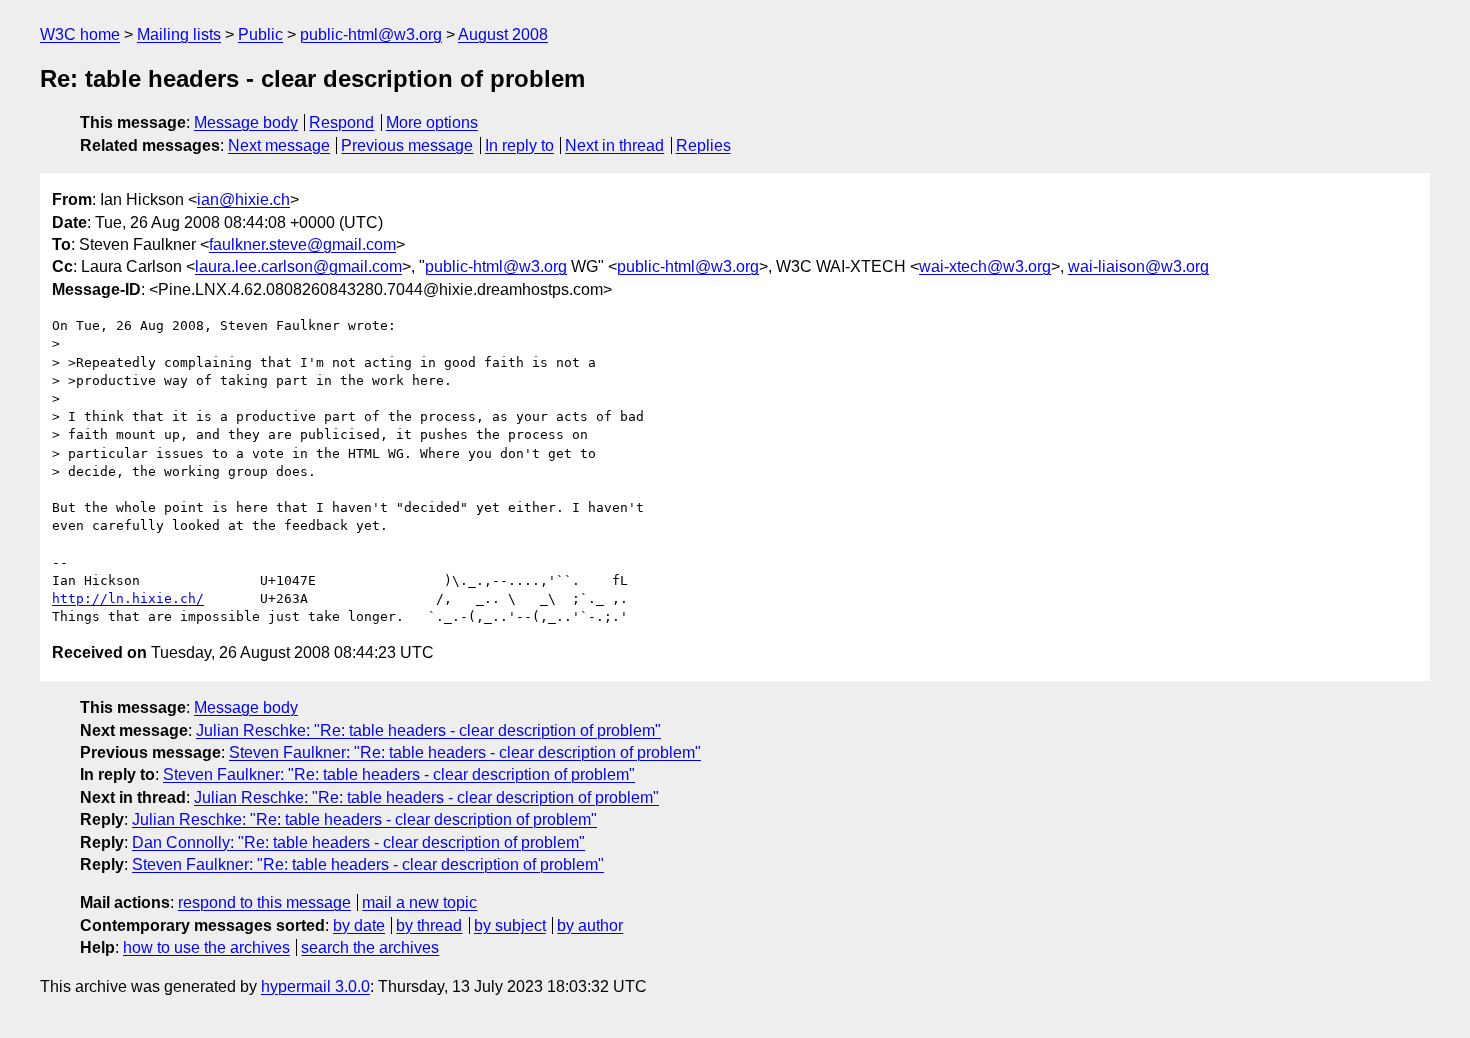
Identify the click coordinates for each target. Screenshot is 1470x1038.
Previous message (407, 145)
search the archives (370, 947)
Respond (341, 122)
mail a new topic (419, 902)
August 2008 (503, 34)
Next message (279, 145)
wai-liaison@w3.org (1138, 266)
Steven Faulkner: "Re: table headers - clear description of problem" (465, 752)
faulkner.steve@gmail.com (302, 244)
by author (590, 925)
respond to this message (264, 902)
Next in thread (614, 145)
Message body (246, 122)
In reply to (519, 145)
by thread (429, 925)
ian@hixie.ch (243, 199)
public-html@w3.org (371, 34)
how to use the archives (206, 947)
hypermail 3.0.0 (315, 986)
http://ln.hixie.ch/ (128, 598)
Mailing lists (179, 34)
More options (432, 122)
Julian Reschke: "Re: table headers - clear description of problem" (428, 730)
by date (359, 925)
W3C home (80, 34)
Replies (703, 145)
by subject (510, 925)
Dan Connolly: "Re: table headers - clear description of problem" (358, 842)
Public (260, 34)
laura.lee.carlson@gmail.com (298, 266)
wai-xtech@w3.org (985, 266)
